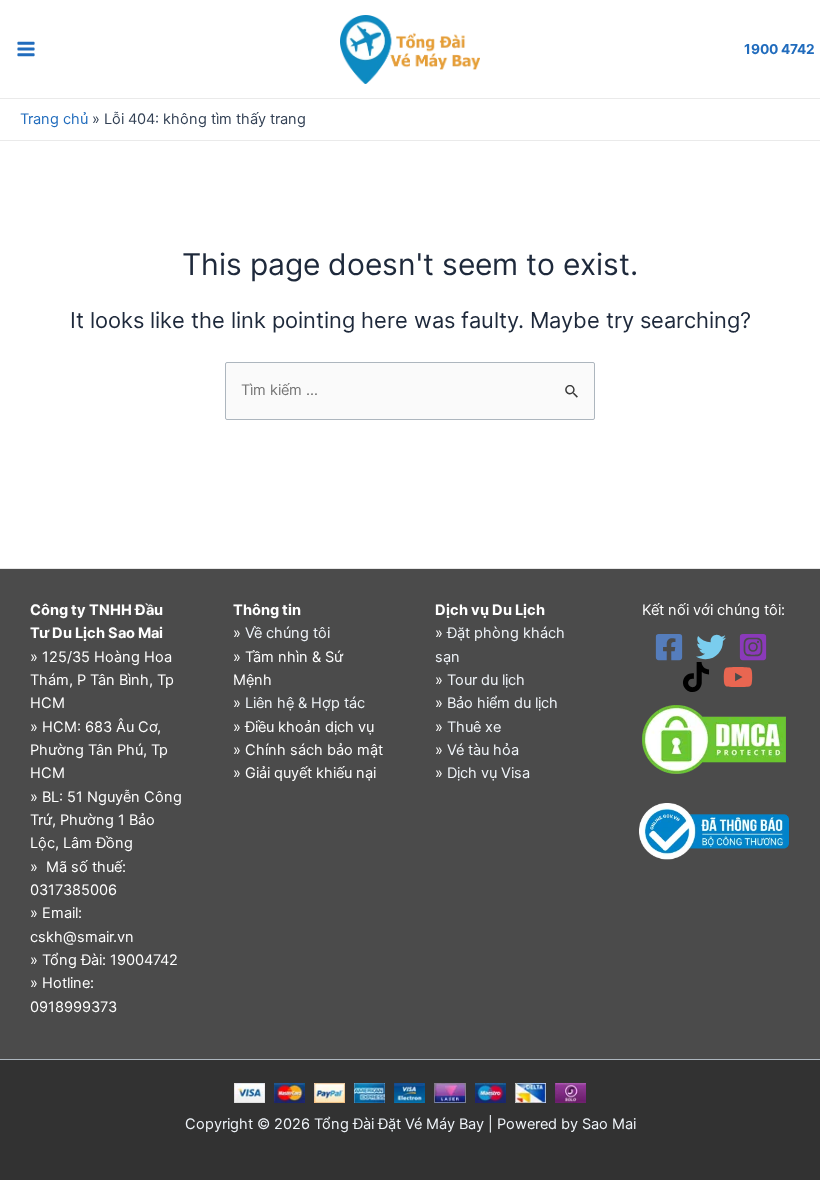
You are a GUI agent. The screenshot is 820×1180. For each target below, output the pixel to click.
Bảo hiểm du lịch (502, 703)
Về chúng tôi (287, 633)
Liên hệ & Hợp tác (305, 703)
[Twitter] (711, 647)
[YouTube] (738, 677)
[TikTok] (696, 677)
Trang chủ (54, 119)
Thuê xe (474, 727)
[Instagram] (753, 647)
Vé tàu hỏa (483, 750)
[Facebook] (669, 647)
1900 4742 (779, 49)
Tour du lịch (486, 680)
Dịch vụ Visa (488, 773)
